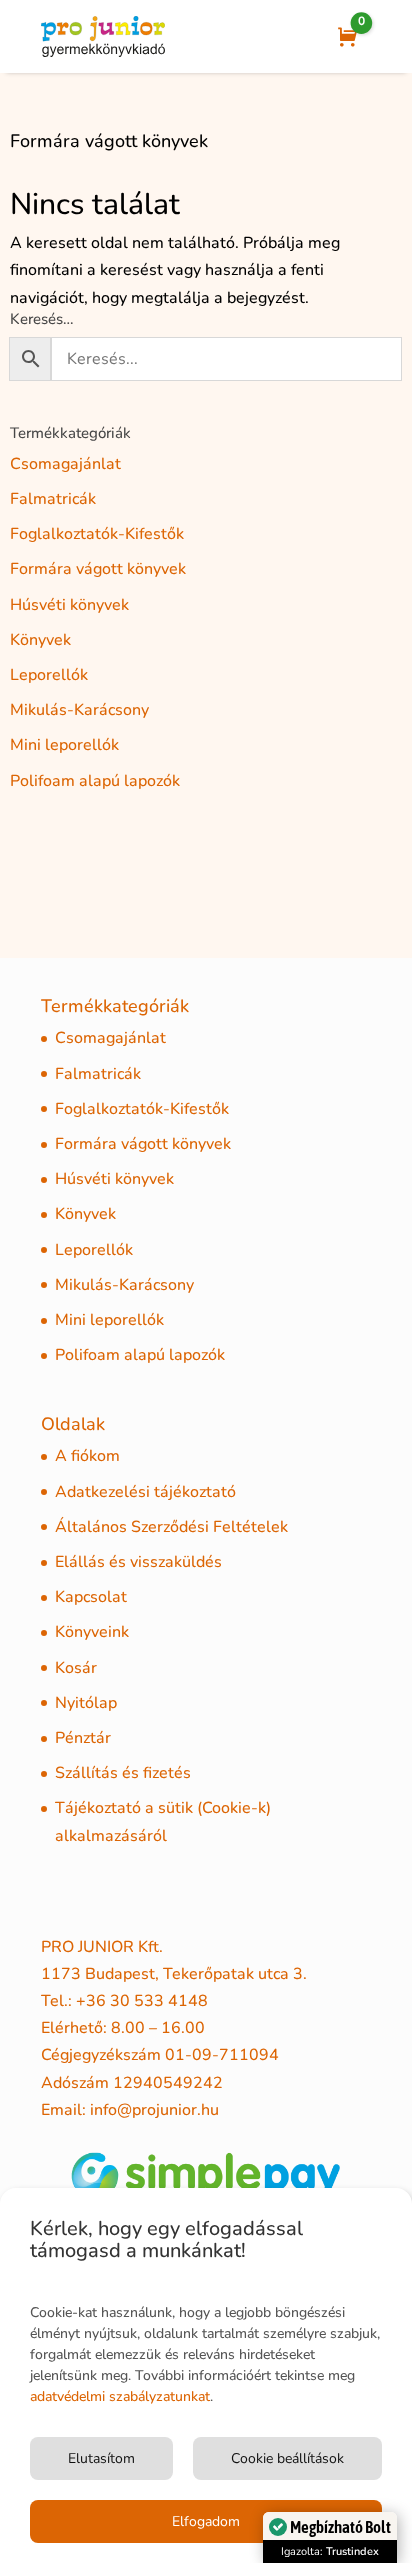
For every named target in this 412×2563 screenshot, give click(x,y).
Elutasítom (101, 2458)
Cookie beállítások (287, 2458)
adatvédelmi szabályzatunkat (120, 2396)
